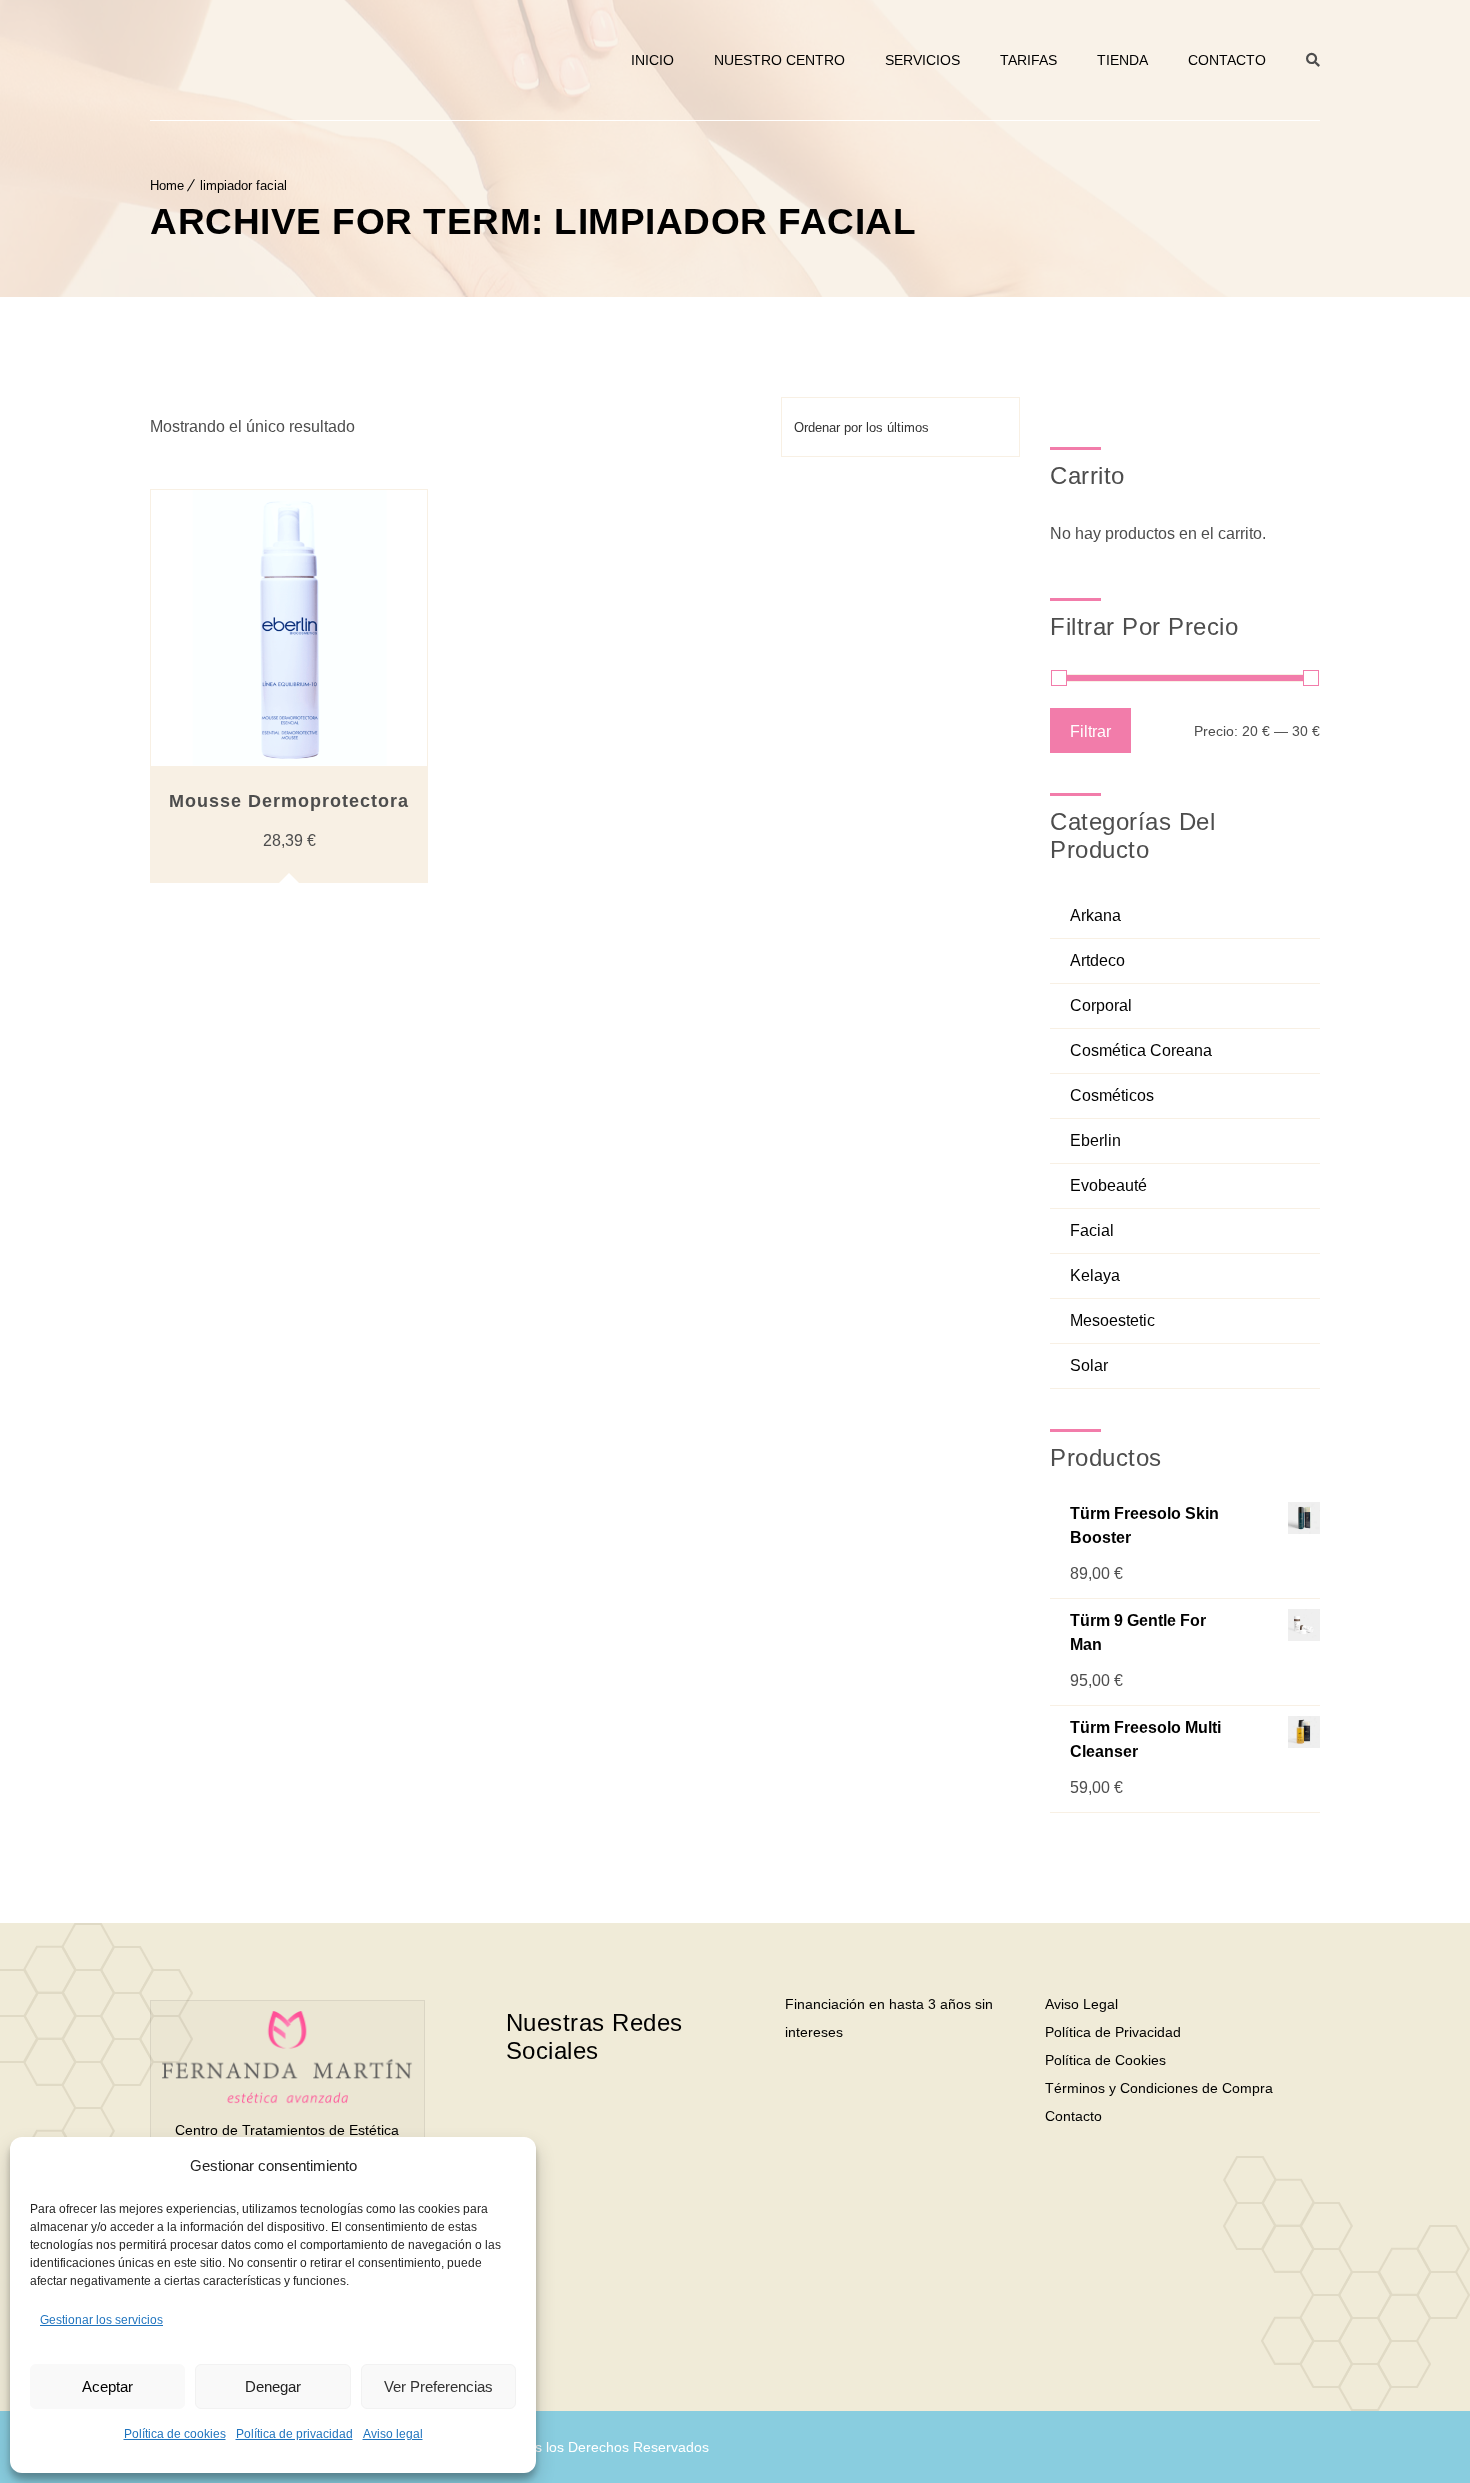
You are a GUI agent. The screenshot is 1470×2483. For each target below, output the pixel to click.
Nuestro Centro (779, 60)
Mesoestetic (1112, 1320)
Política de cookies (175, 2434)
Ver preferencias (438, 2386)
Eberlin (1095, 1140)
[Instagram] (652, 2114)
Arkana (1095, 915)
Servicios (922, 60)
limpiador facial (243, 185)
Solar (1089, 1365)
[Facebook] (578, 2114)
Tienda (1122, 60)
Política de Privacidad (1113, 2032)
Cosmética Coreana (1141, 1050)
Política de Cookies (1105, 2060)
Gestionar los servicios (101, 2320)
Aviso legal (393, 2434)
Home (167, 185)
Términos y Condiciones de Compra (1159, 2088)
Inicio (652, 60)
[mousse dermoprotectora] (289, 628)
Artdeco (1097, 960)
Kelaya (1095, 1275)
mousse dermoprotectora (289, 801)
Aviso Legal (1081, 2004)
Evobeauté (1108, 1185)
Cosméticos (1112, 1095)
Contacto (1227, 60)
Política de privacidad (294, 2434)
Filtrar (1090, 731)
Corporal (1101, 1005)
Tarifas (1028, 60)
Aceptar (107, 2386)
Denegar (273, 2386)
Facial (1092, 1230)
